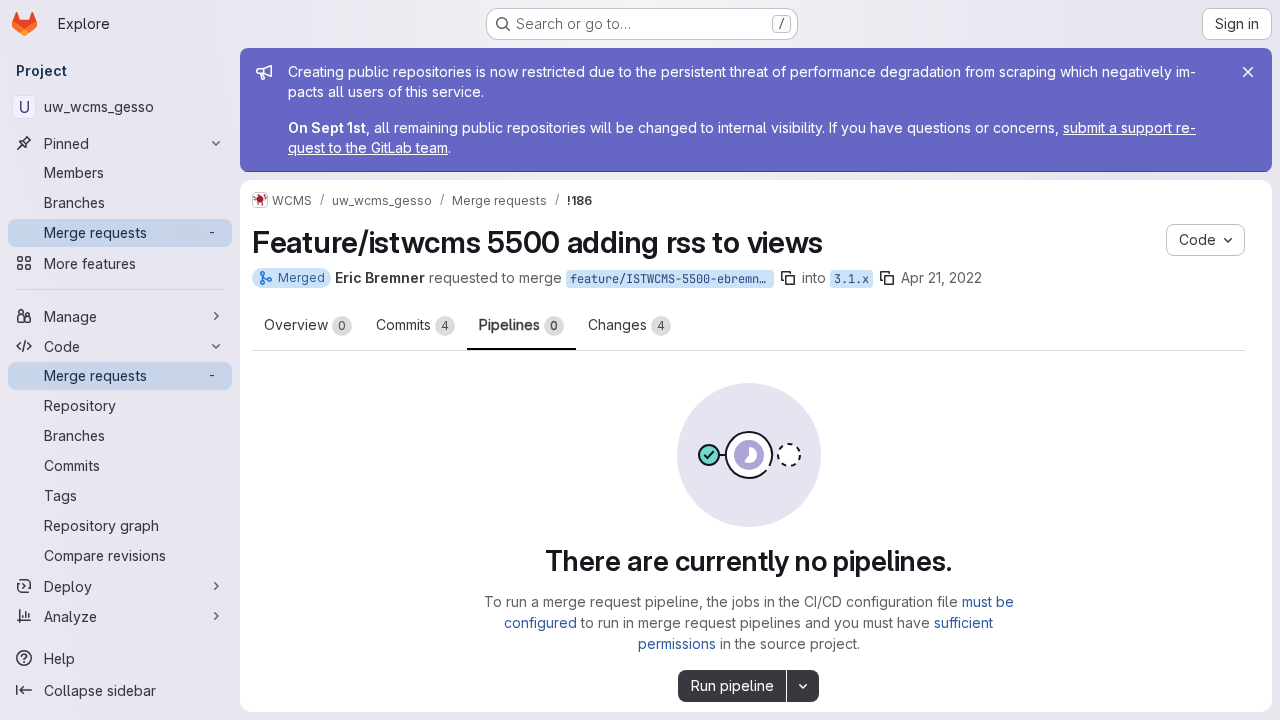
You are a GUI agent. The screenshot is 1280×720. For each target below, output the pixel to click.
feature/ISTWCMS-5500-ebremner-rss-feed (672, 279)
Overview (305, 324)
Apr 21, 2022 (941, 277)
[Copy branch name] (788, 278)
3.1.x (851, 279)
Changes (626, 324)
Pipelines (518, 324)
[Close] (1248, 72)
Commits (412, 324)
